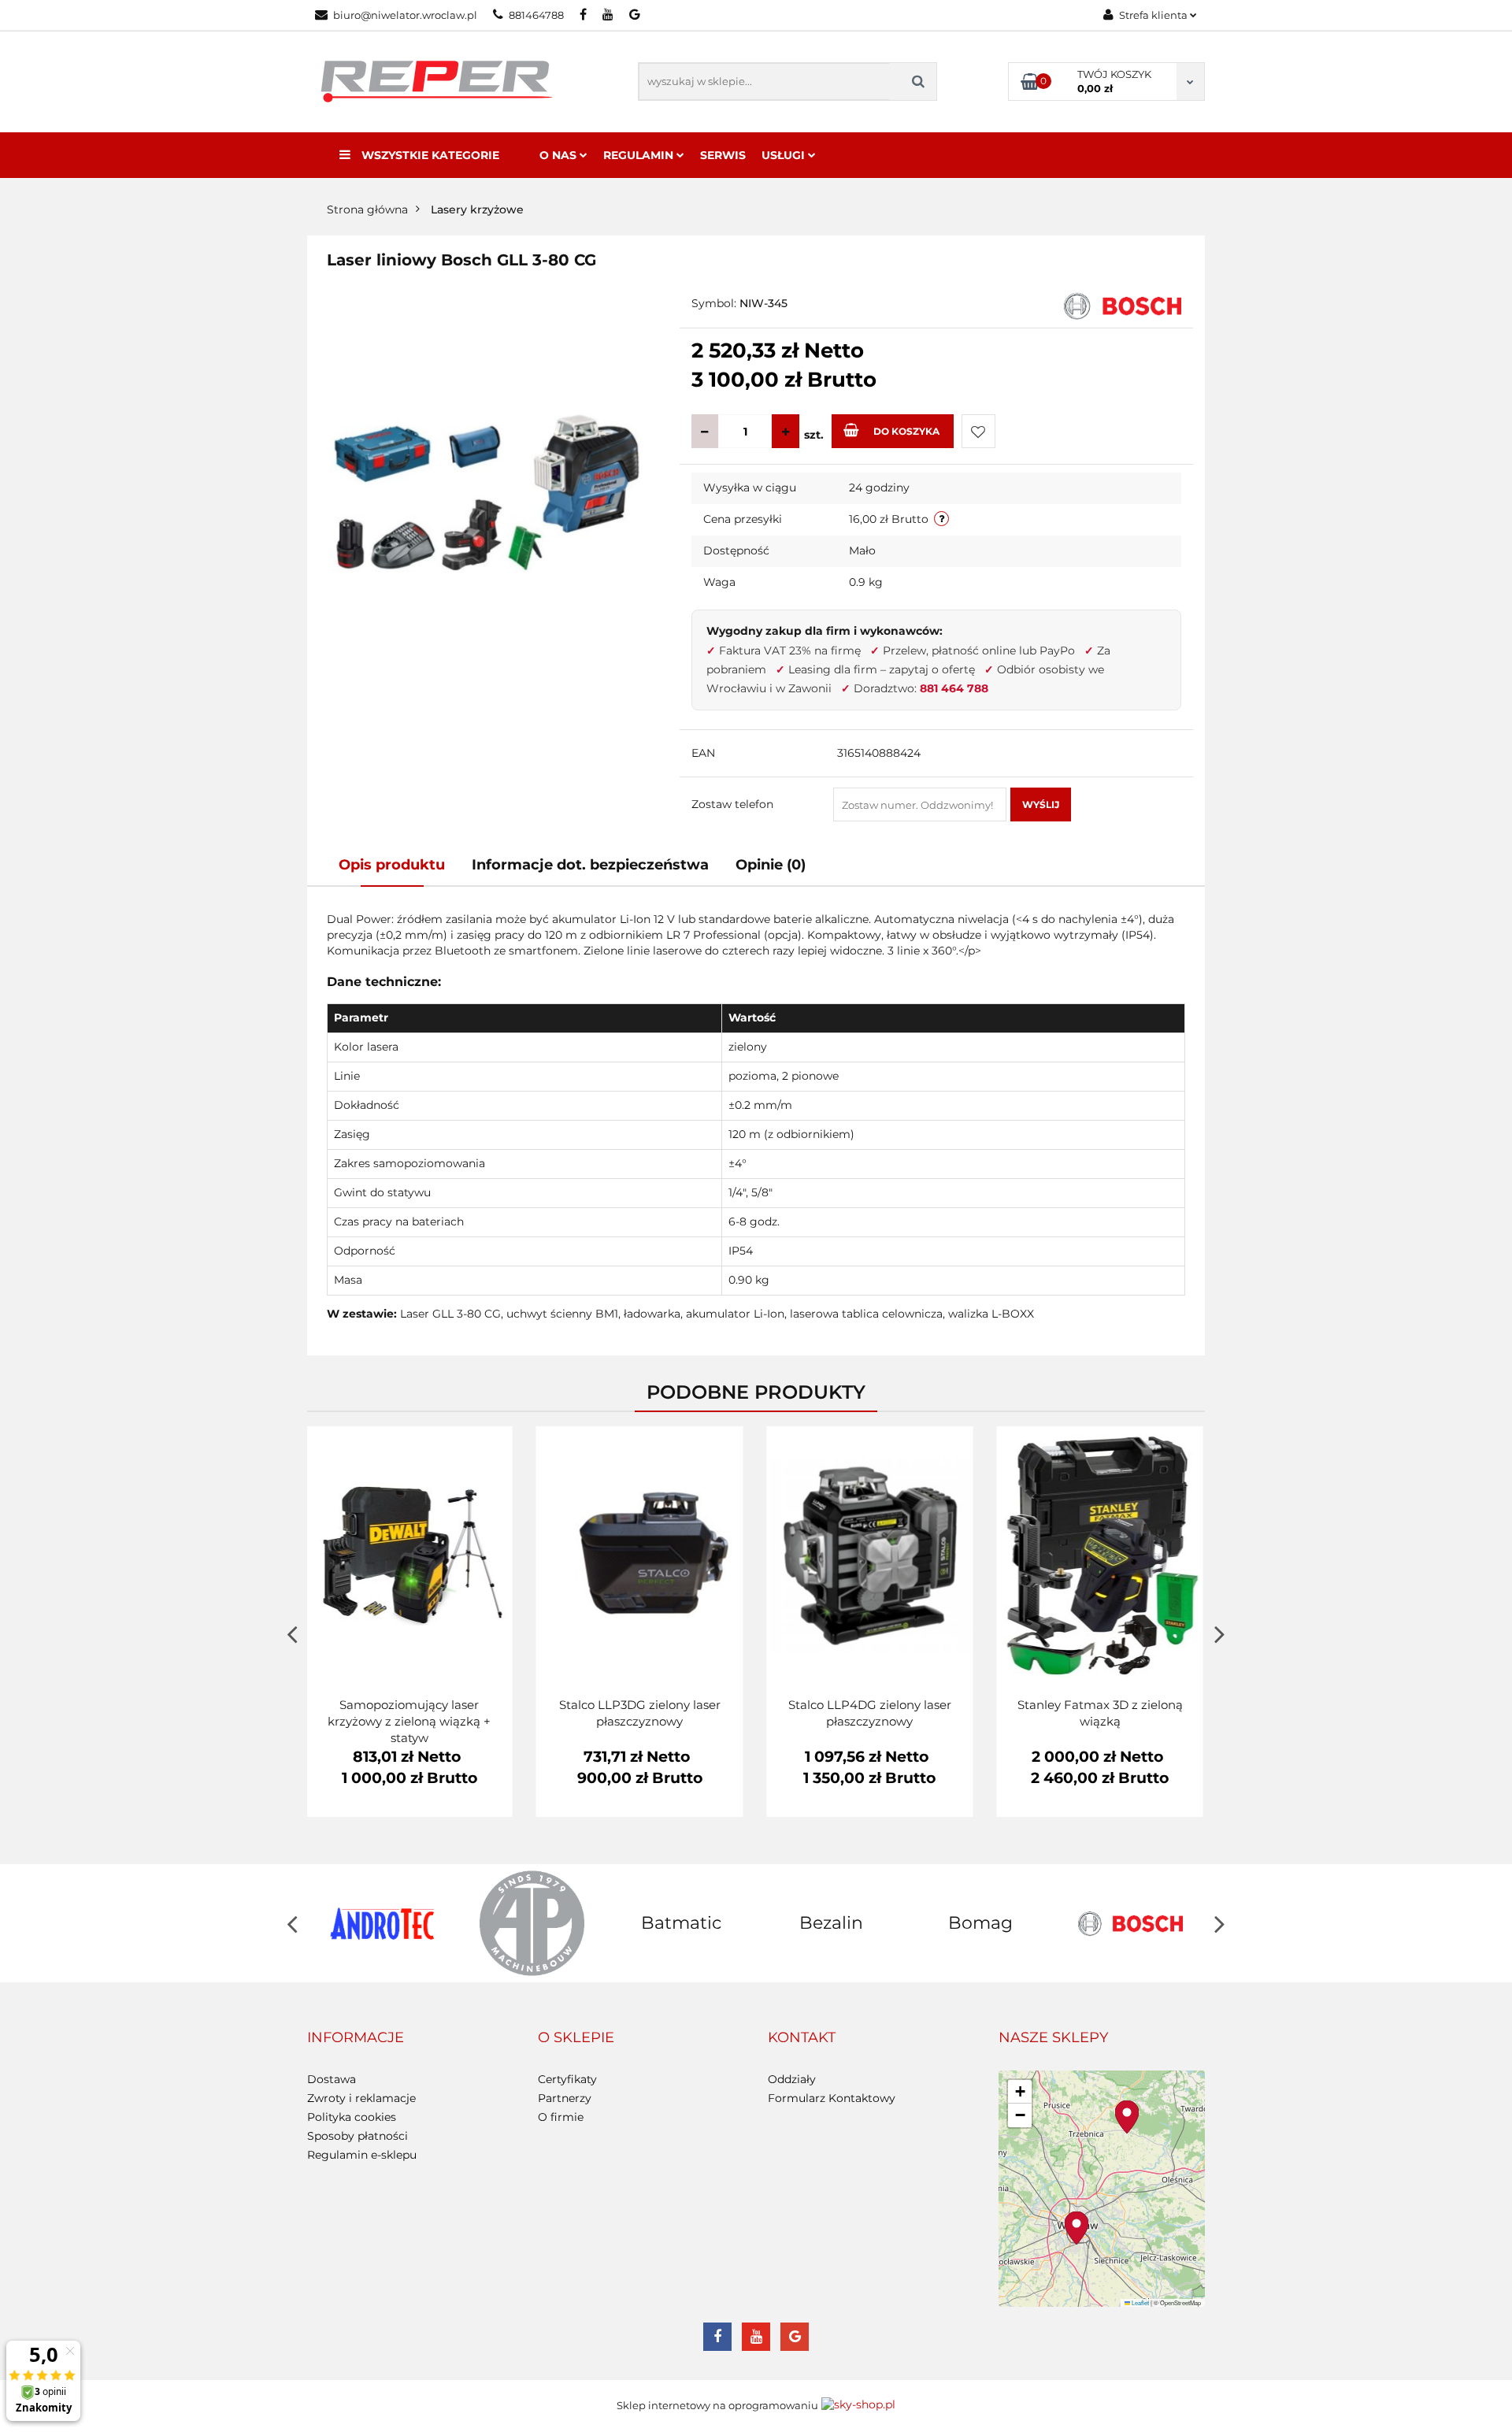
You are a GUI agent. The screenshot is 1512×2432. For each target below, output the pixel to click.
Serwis (723, 155)
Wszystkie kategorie (429, 155)
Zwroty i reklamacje (361, 2098)
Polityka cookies (352, 2117)
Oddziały (792, 2079)
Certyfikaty (567, 2079)
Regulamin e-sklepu (362, 2155)
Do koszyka (906, 431)
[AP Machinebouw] (532, 1923)
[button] (356, 2038)
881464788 (536, 15)
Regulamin (640, 155)
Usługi (785, 155)
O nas (560, 155)
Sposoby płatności (358, 2136)
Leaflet (1140, 2302)
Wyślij (1041, 804)
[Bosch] (1123, 305)
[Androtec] (382, 1923)
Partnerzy (565, 2098)
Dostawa (332, 2079)
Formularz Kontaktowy (832, 2098)
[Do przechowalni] (978, 431)
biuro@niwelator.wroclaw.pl (405, 15)
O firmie (561, 2117)
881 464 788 (954, 688)
